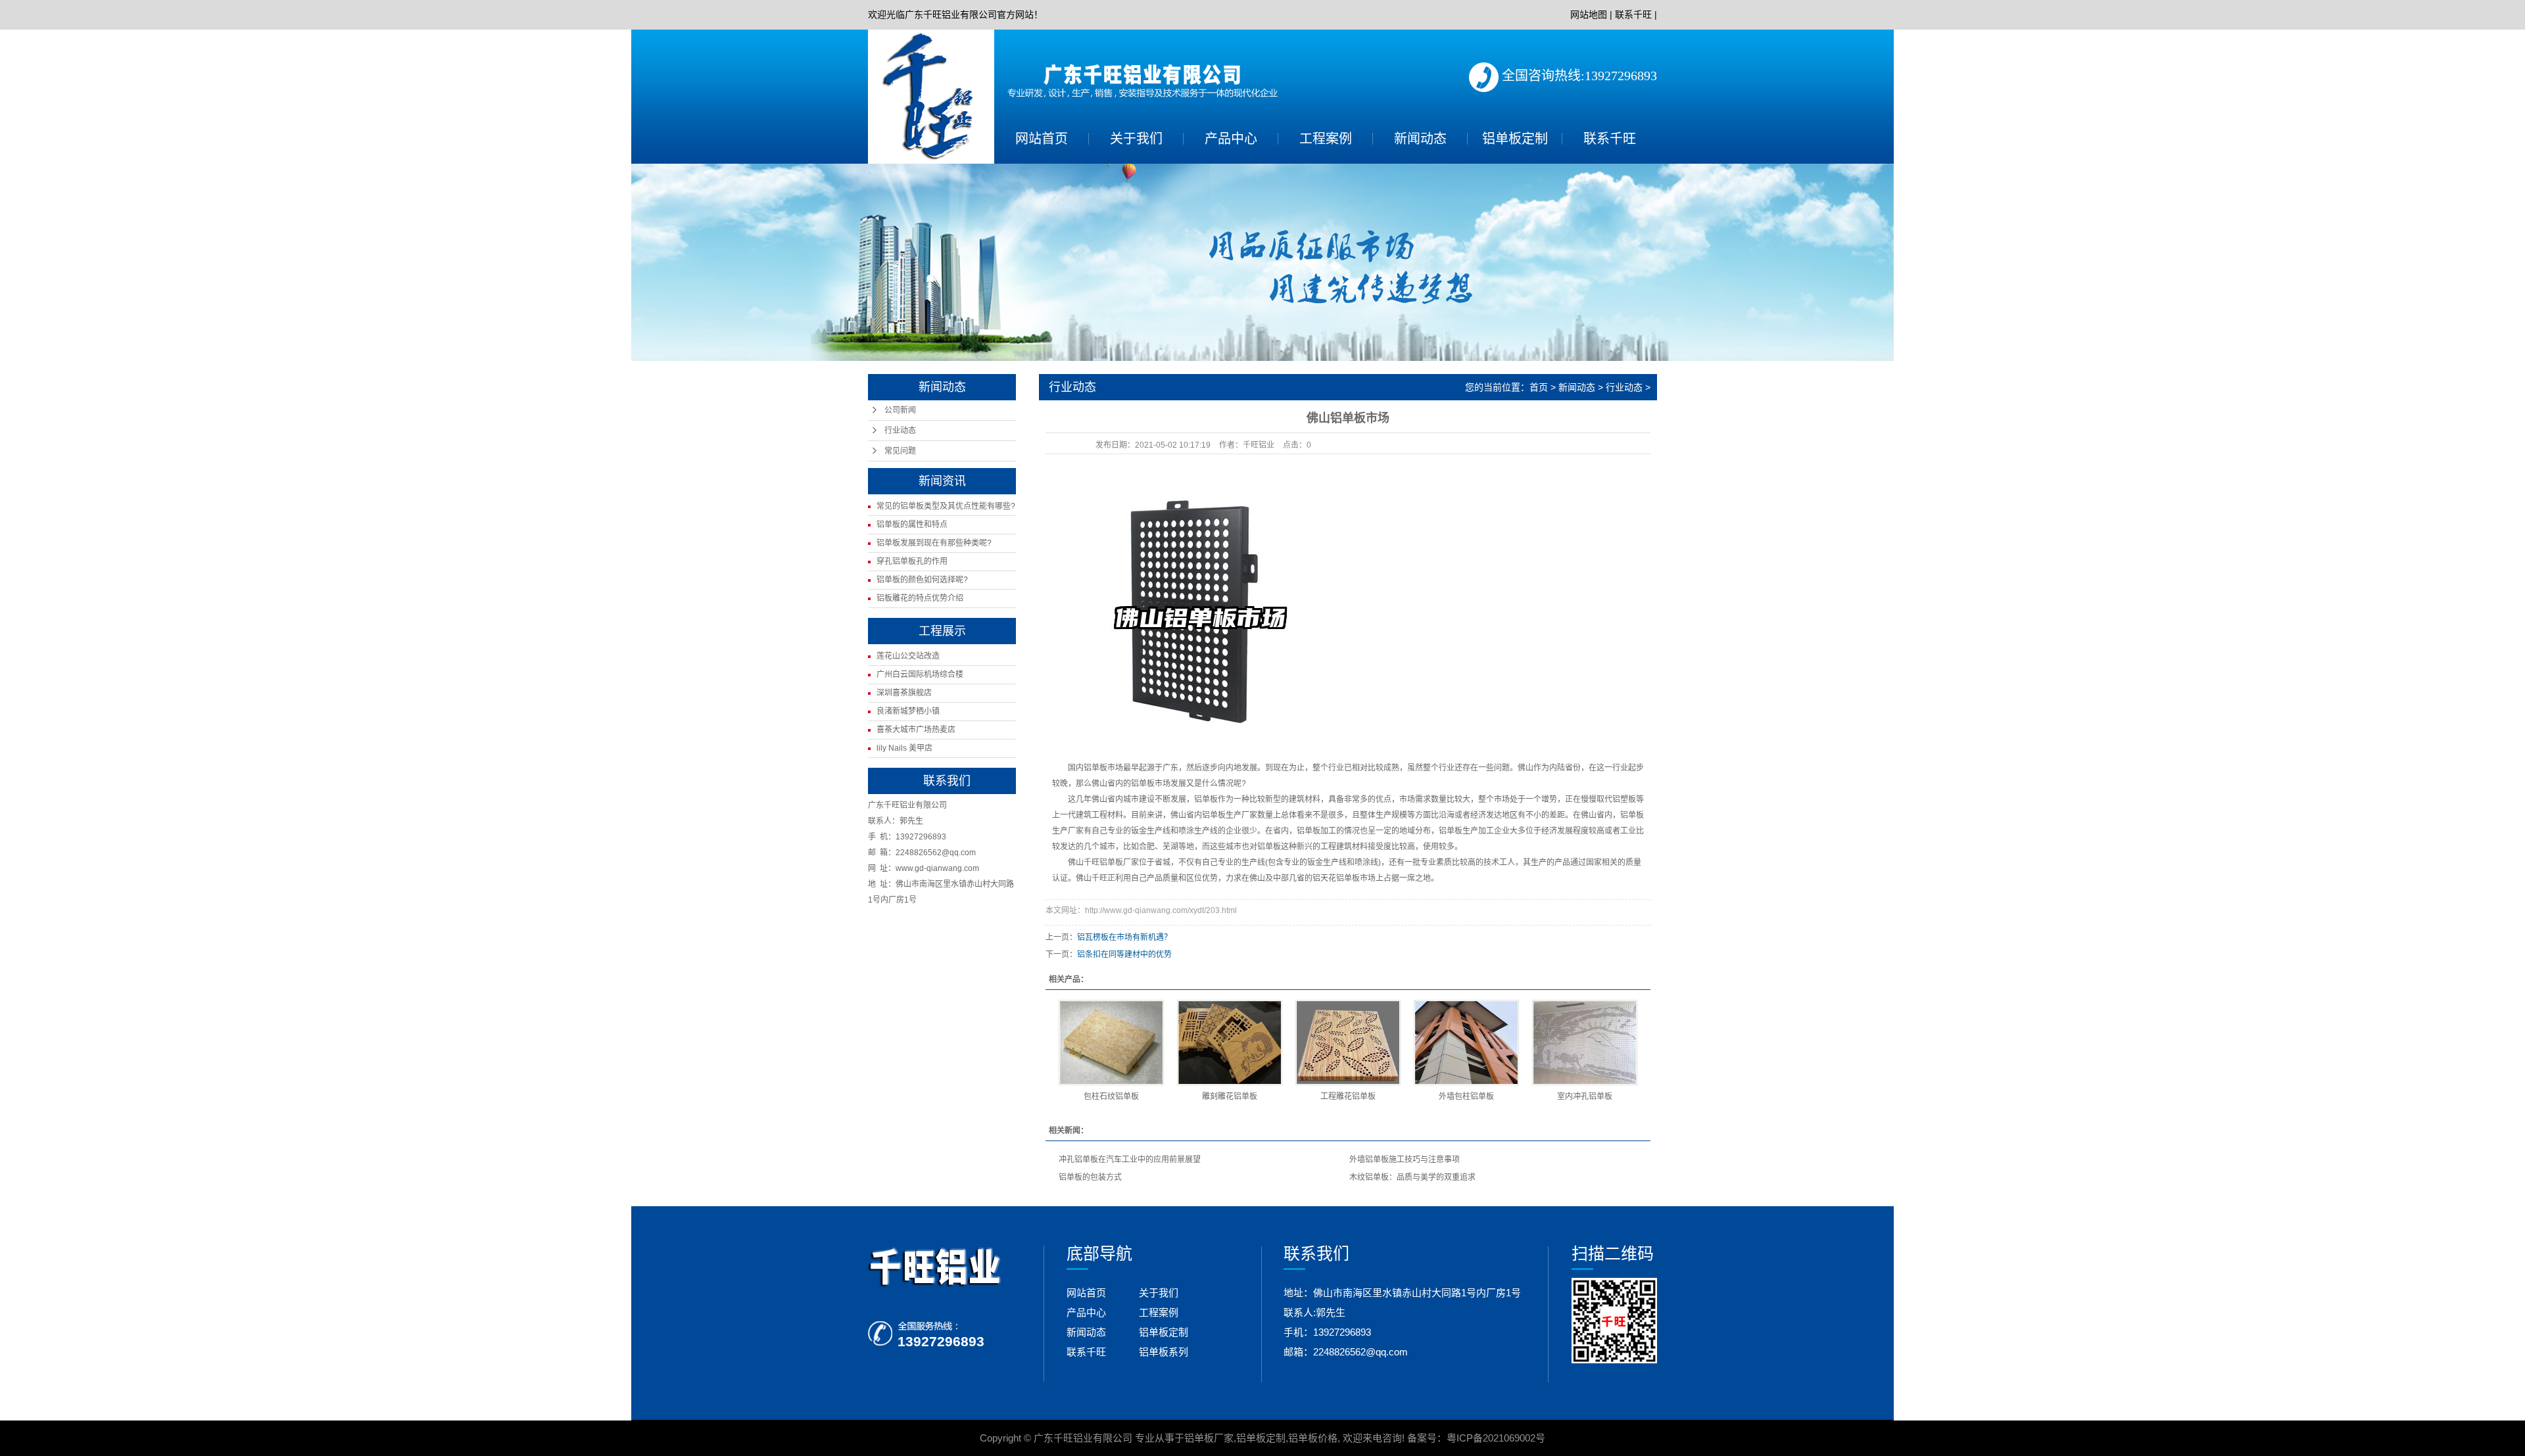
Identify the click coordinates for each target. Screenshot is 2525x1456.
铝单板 (1095, 768)
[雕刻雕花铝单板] (1230, 1043)
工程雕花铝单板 (1348, 1096)
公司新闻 (900, 410)
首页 (1539, 387)
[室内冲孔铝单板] (1585, 1043)
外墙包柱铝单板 (1466, 1096)
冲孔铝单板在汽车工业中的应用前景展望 (1130, 1160)
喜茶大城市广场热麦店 (916, 730)
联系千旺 (1633, 14)
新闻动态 (1420, 139)
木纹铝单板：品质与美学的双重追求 (1412, 1177)
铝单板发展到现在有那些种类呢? (934, 543)
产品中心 (1231, 139)
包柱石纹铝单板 (1111, 1096)
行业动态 (900, 431)
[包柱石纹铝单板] (1111, 1043)
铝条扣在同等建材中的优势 (1124, 954)
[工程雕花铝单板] (1348, 1043)
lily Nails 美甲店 (904, 748)
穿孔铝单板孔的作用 (912, 561)
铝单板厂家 (1209, 1438)
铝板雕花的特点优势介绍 (920, 598)
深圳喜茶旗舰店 (904, 693)
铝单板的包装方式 (1090, 1177)
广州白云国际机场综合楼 (920, 674)
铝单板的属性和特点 (912, 525)
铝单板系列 (1164, 1352)
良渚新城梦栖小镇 (908, 711)
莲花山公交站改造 (908, 656)
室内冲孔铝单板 (1585, 1096)
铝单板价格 (1313, 1438)
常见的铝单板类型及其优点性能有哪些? (946, 506)
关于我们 (1136, 139)
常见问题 (900, 451)
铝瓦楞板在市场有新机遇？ (1124, 937)
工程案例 (1326, 139)
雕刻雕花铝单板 (1230, 1096)
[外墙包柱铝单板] (1466, 1043)
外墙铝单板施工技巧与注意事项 (1405, 1160)
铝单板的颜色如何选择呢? (922, 580)
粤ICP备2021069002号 (1496, 1438)
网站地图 (1589, 14)
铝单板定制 (1515, 139)
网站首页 (1042, 139)
